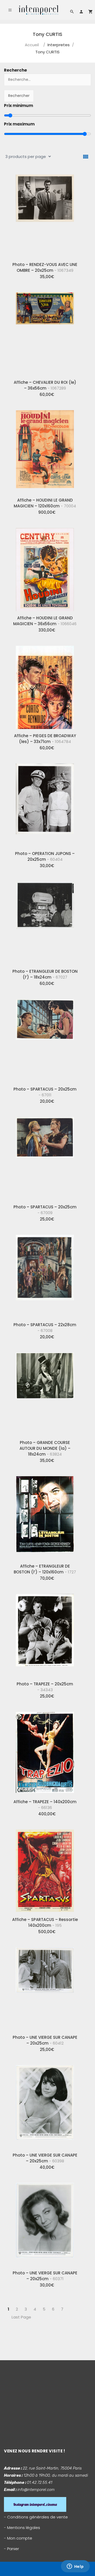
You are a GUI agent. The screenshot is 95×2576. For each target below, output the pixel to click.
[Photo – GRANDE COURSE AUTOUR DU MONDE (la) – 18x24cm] (45, 1392)
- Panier (11, 2549)
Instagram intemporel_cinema (35, 2504)
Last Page (21, 2317)
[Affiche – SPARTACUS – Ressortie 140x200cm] (45, 1869)
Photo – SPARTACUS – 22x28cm (45, 1328)
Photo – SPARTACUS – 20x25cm (45, 1092)
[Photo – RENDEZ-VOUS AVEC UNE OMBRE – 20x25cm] (45, 214)
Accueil (32, 45)
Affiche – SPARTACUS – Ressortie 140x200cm (45, 1922)
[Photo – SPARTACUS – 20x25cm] (45, 1039)
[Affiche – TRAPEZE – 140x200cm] (45, 1751)
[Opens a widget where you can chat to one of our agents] (75, 2567)
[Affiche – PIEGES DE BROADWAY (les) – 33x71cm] (45, 685)
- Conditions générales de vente (36, 2517)
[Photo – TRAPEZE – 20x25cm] (45, 1634)
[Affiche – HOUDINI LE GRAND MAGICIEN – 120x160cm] (45, 450)
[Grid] (86, 157)
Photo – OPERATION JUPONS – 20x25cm (45, 856)
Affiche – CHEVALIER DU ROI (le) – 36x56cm (45, 385)
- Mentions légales (22, 2528)
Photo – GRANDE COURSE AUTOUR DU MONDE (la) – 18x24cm (45, 1448)
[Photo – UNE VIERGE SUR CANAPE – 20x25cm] (45, 1987)
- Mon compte (18, 2538)
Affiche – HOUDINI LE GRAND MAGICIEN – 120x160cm (45, 503)
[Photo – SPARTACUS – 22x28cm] (45, 1274)
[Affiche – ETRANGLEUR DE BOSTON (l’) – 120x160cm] (45, 1516)
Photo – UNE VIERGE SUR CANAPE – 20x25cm (45, 2040)
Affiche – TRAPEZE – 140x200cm (45, 1805)
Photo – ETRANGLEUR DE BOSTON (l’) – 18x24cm (45, 974)
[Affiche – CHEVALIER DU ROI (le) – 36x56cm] (45, 332)
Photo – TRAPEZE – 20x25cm (45, 1687)
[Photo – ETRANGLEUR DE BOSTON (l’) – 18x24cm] (45, 921)
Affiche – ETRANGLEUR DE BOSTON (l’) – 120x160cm (45, 1569)
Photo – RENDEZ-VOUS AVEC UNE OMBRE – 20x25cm (45, 267)
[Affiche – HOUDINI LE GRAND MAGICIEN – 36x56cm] (45, 568)
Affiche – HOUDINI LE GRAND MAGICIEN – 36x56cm (45, 621)
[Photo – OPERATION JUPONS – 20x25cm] (45, 803)
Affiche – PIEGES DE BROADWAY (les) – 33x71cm (45, 739)
